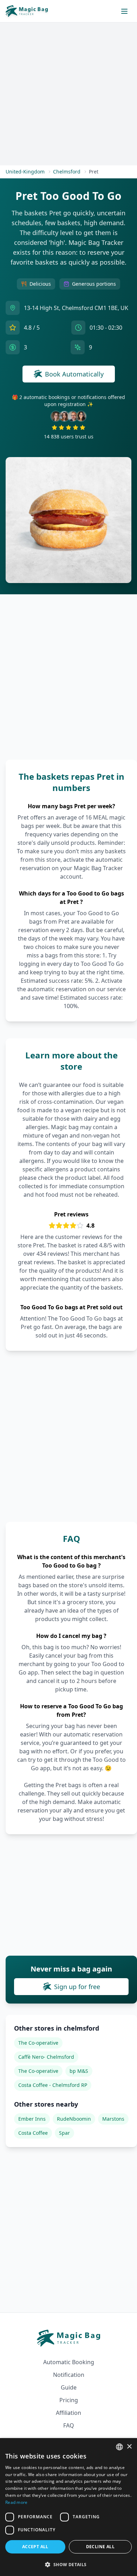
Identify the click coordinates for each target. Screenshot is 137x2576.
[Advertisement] (68, 1287)
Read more (17, 2502)
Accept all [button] (35, 2547)
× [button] (129, 2447)
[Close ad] (119, 1225)
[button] (68, 2564)
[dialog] (68, 2507)
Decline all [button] (100, 2547)
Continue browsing (69, 1350)
